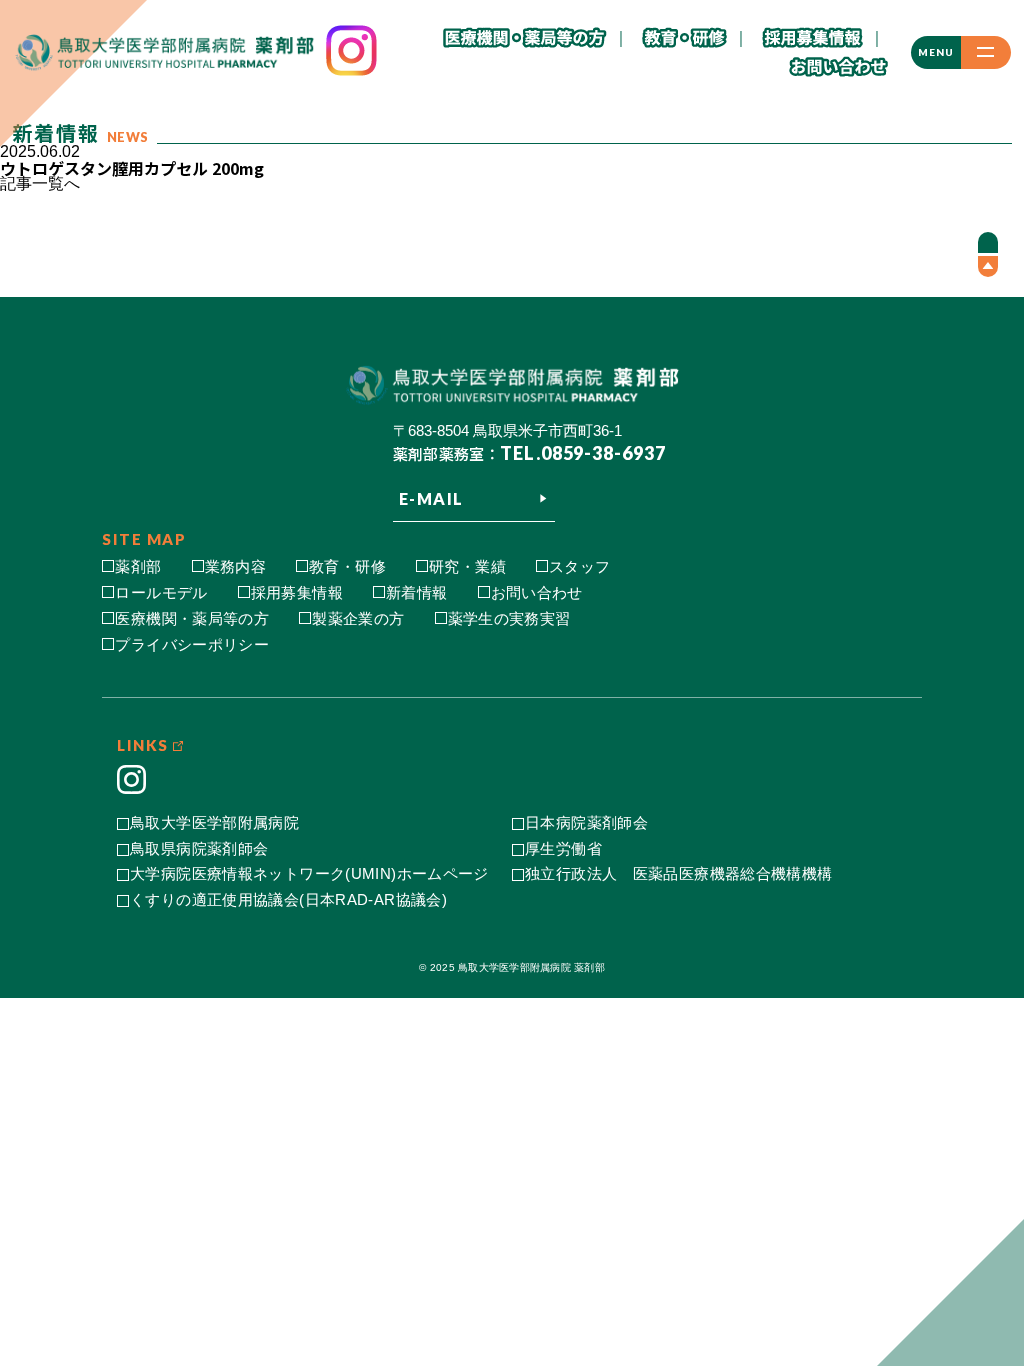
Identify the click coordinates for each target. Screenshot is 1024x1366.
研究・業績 (467, 566)
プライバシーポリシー (192, 644)
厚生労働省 (563, 848)
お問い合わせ (537, 592)
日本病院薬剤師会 (586, 822)
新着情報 (417, 592)
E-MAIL (432, 498)
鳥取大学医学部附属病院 (214, 822)
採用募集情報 (297, 592)
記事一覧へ (40, 183)
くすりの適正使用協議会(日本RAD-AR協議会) (288, 899)
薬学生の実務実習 (509, 618)
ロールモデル (161, 592)
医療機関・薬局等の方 (192, 618)
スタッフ (580, 566)
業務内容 (236, 566)
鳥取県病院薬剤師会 (199, 848)
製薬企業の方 (358, 618)
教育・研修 (347, 566)
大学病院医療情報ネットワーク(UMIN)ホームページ (309, 873)
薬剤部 (138, 566)
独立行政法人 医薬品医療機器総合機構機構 (679, 873)
